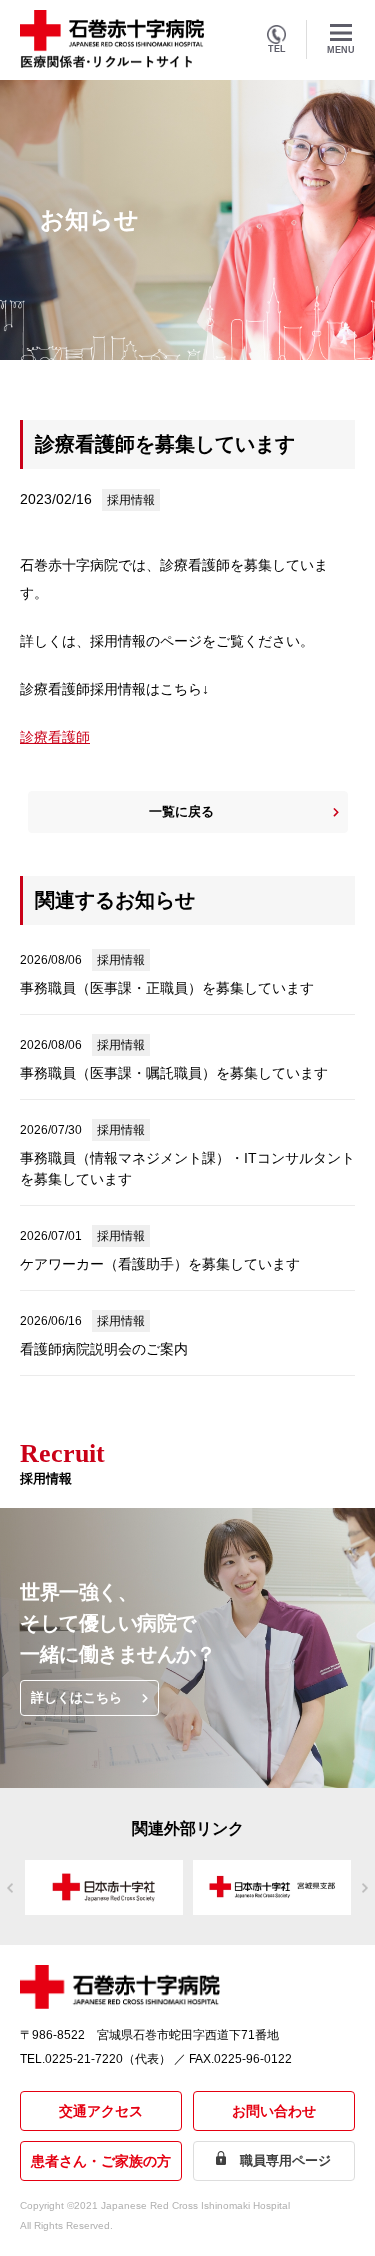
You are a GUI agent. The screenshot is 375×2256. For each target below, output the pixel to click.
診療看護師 (55, 737)
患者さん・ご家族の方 (101, 2161)
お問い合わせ (274, 2111)
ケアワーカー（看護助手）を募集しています (160, 1264)
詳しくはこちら (76, 1697)
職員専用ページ (285, 2160)
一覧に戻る (181, 811)
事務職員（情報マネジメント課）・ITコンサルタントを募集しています (187, 1168)
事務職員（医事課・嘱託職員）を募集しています (174, 1073)
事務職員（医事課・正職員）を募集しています (167, 988)
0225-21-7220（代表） (108, 2059)
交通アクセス (101, 2111)
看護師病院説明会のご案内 (104, 1349)
